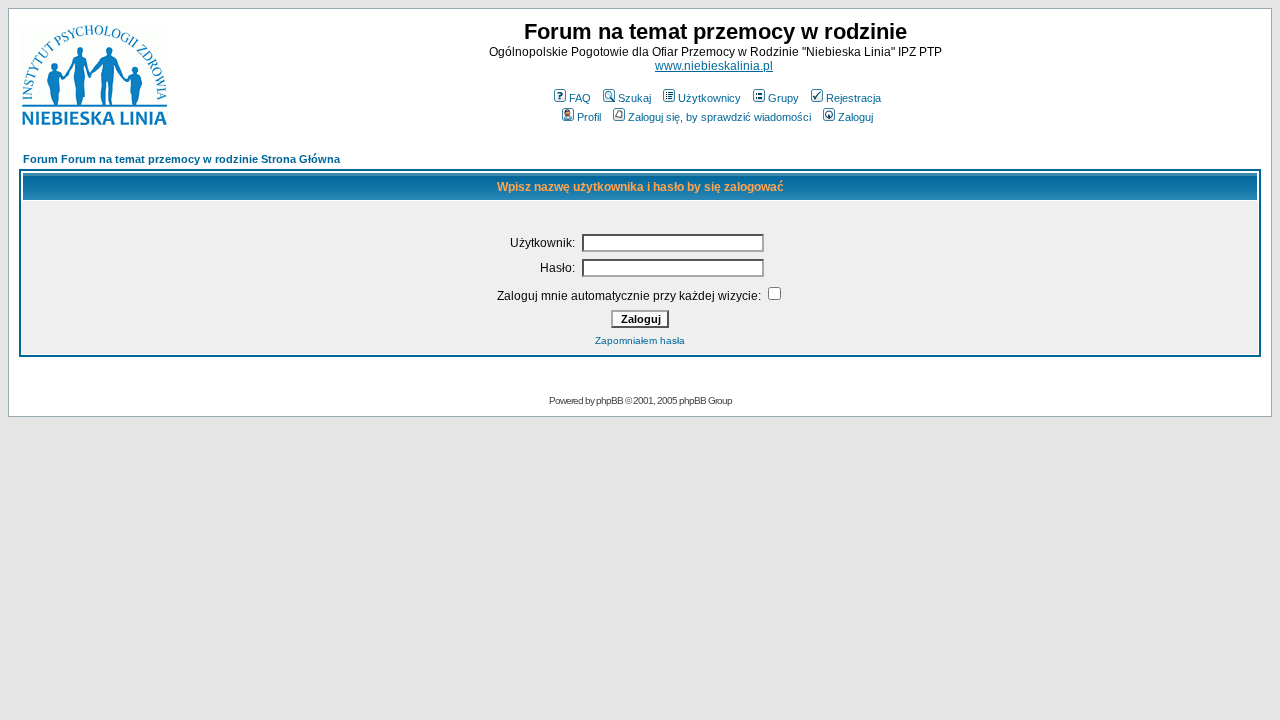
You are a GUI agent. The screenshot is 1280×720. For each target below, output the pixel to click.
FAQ (580, 98)
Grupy (783, 98)
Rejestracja (853, 98)
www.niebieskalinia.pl (714, 66)
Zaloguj (855, 117)
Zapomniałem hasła (640, 340)
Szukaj (634, 98)
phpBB (609, 400)
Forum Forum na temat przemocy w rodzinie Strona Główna (181, 159)
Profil (589, 117)
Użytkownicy (709, 98)
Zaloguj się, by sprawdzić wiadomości (719, 117)
